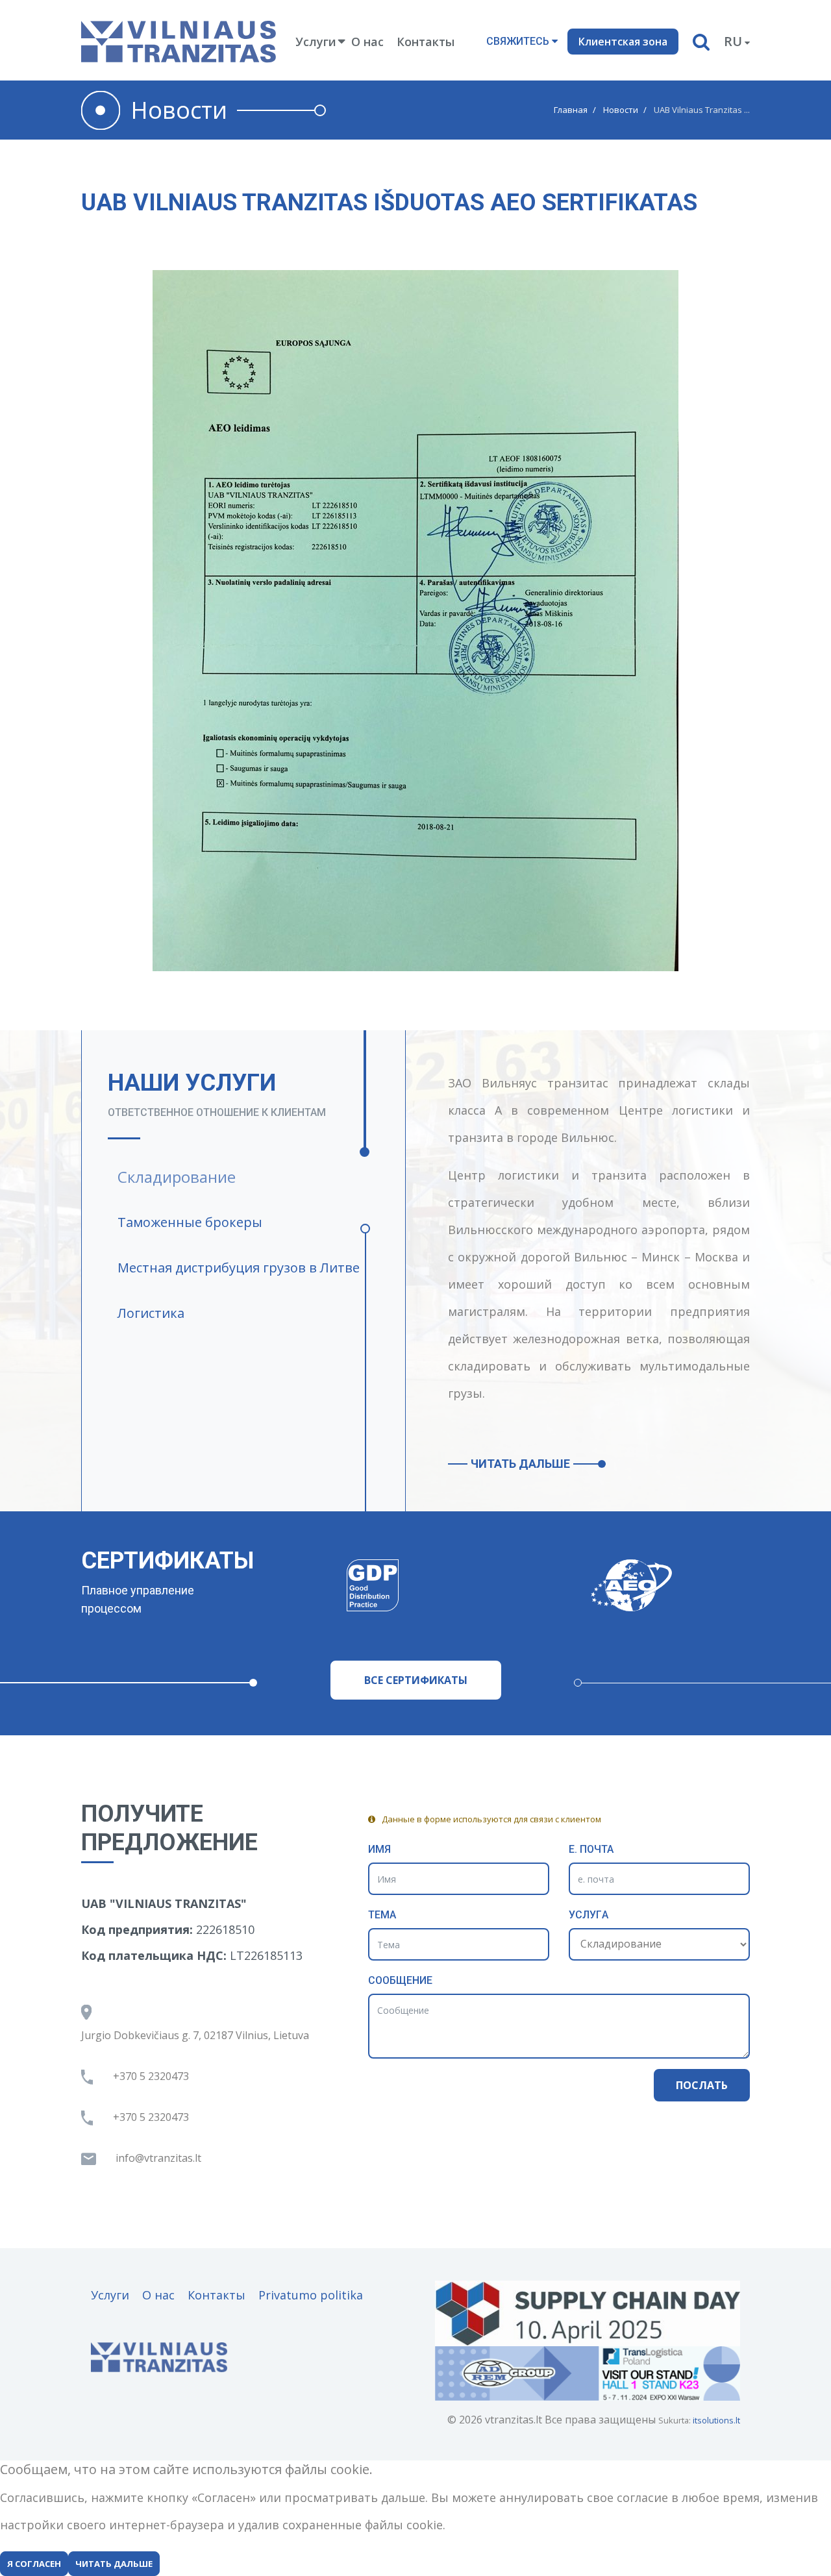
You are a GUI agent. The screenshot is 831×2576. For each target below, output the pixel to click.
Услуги (110, 2295)
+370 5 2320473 (151, 2076)
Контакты (426, 42)
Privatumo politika (311, 2295)
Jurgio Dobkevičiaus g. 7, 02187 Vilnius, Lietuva (195, 2035)
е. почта (591, 1849)
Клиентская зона (623, 42)
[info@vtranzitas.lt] (164, 2158)
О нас (367, 42)
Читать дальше (520, 1464)
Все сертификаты (416, 1680)
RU (733, 41)
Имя (379, 1849)
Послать (702, 2085)
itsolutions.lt (716, 2420)
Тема (382, 1915)
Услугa (589, 1915)
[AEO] (440, 1585)
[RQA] (698, 1585)
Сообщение (400, 1980)
